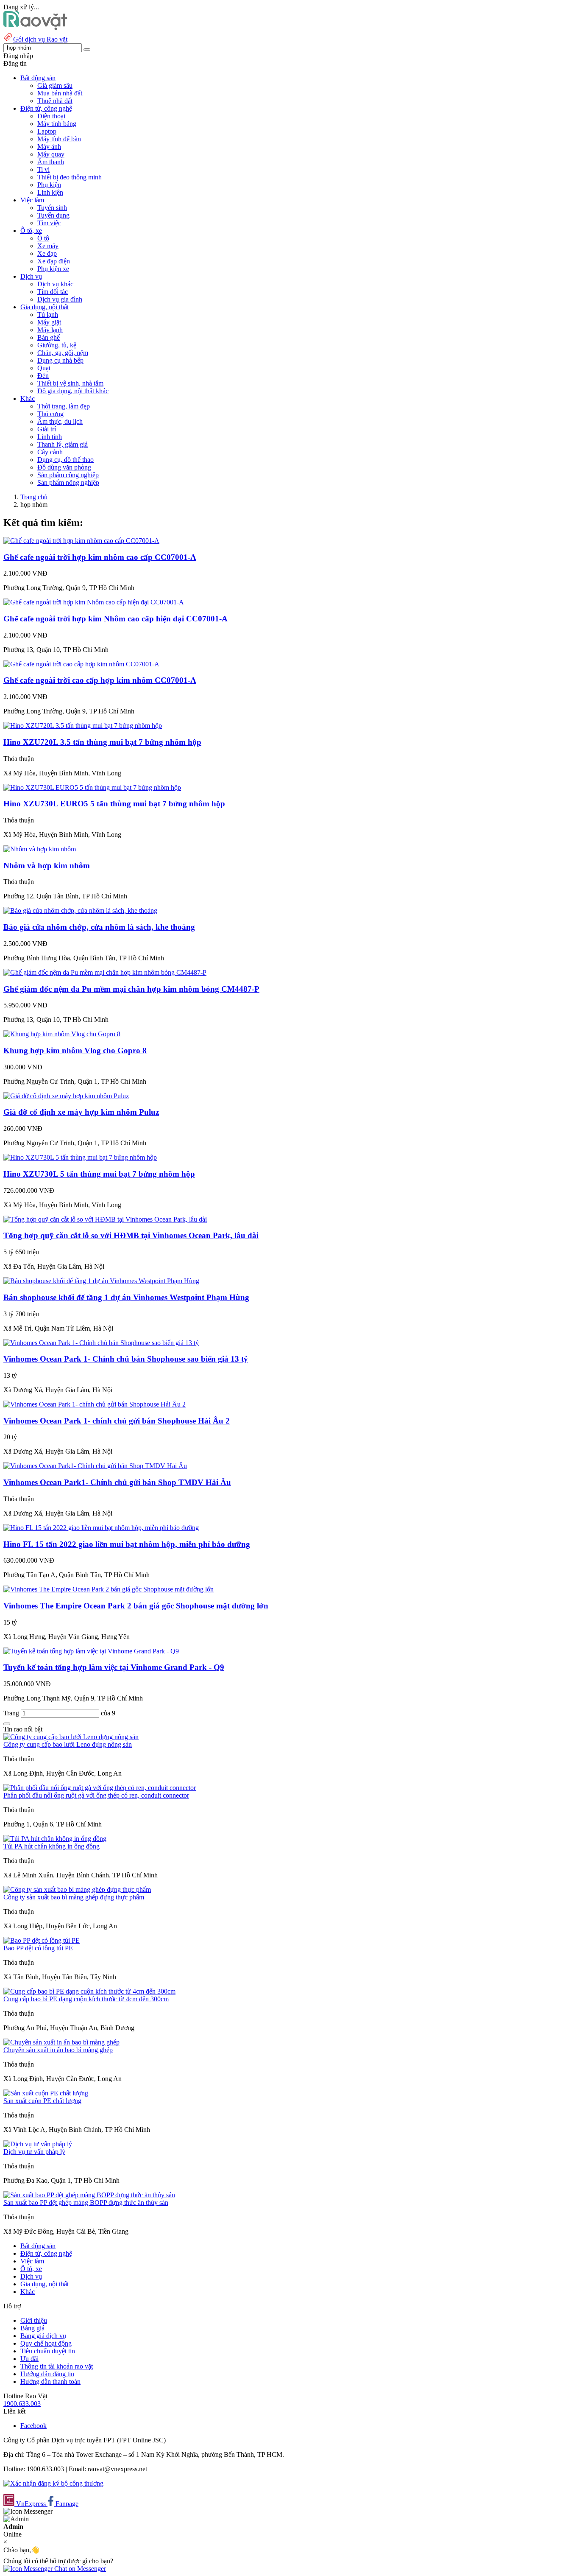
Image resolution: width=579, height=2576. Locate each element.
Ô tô (43, 238)
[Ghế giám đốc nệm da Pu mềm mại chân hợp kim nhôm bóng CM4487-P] (105, 972)
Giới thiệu (34, 2320)
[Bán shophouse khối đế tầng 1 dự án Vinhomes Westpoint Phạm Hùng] (101, 1281)
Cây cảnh (50, 452)
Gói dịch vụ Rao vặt (40, 39)
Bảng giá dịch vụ (43, 2336)
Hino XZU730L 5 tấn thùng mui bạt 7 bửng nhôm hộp (99, 1174)
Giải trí (47, 429)
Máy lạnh (50, 330)
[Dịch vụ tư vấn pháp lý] (38, 2144)
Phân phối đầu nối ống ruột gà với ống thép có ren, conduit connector (96, 1795)
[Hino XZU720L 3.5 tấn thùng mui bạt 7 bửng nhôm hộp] (83, 726)
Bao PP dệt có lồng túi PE (38, 1948)
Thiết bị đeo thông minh (70, 177)
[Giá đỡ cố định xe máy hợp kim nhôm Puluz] (66, 1096)
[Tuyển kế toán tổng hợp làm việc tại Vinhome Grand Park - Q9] (91, 1651)
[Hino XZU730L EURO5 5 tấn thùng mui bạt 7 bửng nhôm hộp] (92, 787)
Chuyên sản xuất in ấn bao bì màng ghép (58, 2050)
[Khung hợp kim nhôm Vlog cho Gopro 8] (62, 1034)
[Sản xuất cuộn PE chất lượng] (46, 2093)
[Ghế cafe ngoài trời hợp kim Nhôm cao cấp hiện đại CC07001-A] (94, 602)
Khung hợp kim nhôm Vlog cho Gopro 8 (75, 1050)
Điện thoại (51, 116)
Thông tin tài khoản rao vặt (57, 2366)
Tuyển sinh (52, 208)
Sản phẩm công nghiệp (68, 475)
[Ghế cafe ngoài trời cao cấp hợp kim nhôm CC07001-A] (81, 664)
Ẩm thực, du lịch (60, 421)
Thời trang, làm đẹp (64, 406)
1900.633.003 (22, 2404)
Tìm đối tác (53, 292)
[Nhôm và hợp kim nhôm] (40, 849)
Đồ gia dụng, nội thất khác (73, 391)
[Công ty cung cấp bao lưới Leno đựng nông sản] (71, 1737)
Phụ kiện (49, 185)
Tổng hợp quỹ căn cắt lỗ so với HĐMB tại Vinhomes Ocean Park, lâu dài (131, 1235)
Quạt (44, 368)
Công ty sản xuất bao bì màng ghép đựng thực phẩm (74, 1897)
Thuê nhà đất (55, 101)
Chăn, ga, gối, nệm (63, 353)
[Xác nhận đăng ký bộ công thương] (53, 2483)
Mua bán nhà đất (60, 93)
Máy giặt (49, 322)
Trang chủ (34, 497)
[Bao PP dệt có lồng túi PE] (42, 1940)
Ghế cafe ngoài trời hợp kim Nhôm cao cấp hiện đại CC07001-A (116, 619)
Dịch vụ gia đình (60, 299)
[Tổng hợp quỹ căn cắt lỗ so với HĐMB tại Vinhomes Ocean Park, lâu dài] (105, 1219)
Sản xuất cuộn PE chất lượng (42, 2101)
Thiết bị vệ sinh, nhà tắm (70, 383)
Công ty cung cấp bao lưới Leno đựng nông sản (68, 1744)
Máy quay (51, 154)
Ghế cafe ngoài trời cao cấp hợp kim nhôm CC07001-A (100, 680)
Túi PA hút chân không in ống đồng (51, 1846)
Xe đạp (47, 253)
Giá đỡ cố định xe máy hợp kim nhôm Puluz (81, 1112)
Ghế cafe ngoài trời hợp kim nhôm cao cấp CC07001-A (100, 557)
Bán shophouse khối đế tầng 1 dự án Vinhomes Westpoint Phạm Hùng (126, 1297)
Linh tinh (50, 437)
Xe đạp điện (54, 261)
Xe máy (48, 246)
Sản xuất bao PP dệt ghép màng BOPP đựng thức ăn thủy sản (86, 2203)
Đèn (43, 376)
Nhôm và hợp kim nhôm (47, 866)
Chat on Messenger (79, 2569)
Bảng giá (32, 2328)
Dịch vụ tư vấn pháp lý (34, 2152)
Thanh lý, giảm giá (63, 444)
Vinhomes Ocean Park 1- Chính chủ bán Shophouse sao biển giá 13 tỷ (126, 1359)
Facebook (33, 2426)
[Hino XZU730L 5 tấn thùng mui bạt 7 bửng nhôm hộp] (80, 1157)
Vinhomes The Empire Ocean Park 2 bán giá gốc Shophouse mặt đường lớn (136, 1606)
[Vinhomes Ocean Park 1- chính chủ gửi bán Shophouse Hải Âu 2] (95, 1404)
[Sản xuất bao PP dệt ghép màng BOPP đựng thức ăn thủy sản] (89, 2195)
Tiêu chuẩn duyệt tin (48, 2351)
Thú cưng (50, 414)
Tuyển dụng (53, 215)
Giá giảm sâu (55, 85)
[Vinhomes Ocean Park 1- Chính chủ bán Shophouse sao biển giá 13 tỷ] (101, 1343)
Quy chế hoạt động (46, 2343)
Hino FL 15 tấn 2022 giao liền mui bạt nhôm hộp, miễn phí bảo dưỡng (127, 1544)
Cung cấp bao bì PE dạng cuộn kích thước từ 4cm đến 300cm (86, 1999)
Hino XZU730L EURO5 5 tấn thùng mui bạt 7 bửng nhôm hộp (114, 804)
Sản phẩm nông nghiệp (68, 482)
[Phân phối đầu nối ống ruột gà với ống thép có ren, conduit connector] (100, 1788)
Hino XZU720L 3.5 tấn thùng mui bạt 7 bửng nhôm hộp (102, 742)
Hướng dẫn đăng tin (47, 2374)
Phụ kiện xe (53, 269)
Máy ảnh (49, 147)
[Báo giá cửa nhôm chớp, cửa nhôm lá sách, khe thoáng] (80, 910)
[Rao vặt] (35, 28)
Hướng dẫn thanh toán (50, 2382)
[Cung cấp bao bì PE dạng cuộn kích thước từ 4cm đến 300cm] (89, 1991)
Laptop (47, 131)
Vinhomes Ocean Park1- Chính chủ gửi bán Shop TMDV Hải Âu (117, 1482)
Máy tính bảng (57, 124)
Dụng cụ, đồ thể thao (65, 460)
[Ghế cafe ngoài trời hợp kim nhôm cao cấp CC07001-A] (81, 541)
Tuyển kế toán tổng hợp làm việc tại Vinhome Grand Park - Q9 (114, 1667)
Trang (12, 1713)
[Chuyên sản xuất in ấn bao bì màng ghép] (61, 2042)
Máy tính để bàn (59, 139)
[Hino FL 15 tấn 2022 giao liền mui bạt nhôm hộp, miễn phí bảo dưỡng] (101, 1528)
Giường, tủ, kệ (57, 345)
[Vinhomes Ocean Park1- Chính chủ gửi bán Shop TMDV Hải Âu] (95, 1466)
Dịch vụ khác (55, 284)
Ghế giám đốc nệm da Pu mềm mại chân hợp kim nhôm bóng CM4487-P (131, 989)
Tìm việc (49, 223)
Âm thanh (51, 162)
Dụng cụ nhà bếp (60, 360)
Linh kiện (50, 192)
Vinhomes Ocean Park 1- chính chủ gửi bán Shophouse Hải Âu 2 (117, 1421)
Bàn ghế (49, 337)
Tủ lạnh (48, 315)
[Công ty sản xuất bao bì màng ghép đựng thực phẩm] (77, 1889)
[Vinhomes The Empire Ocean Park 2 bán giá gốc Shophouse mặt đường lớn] (109, 1589)
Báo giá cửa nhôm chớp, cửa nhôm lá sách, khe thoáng (99, 927)
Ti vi (43, 169)
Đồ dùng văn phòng (64, 467)
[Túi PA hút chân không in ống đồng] (55, 1839)
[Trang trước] (7, 1724)
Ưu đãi (29, 2359)
